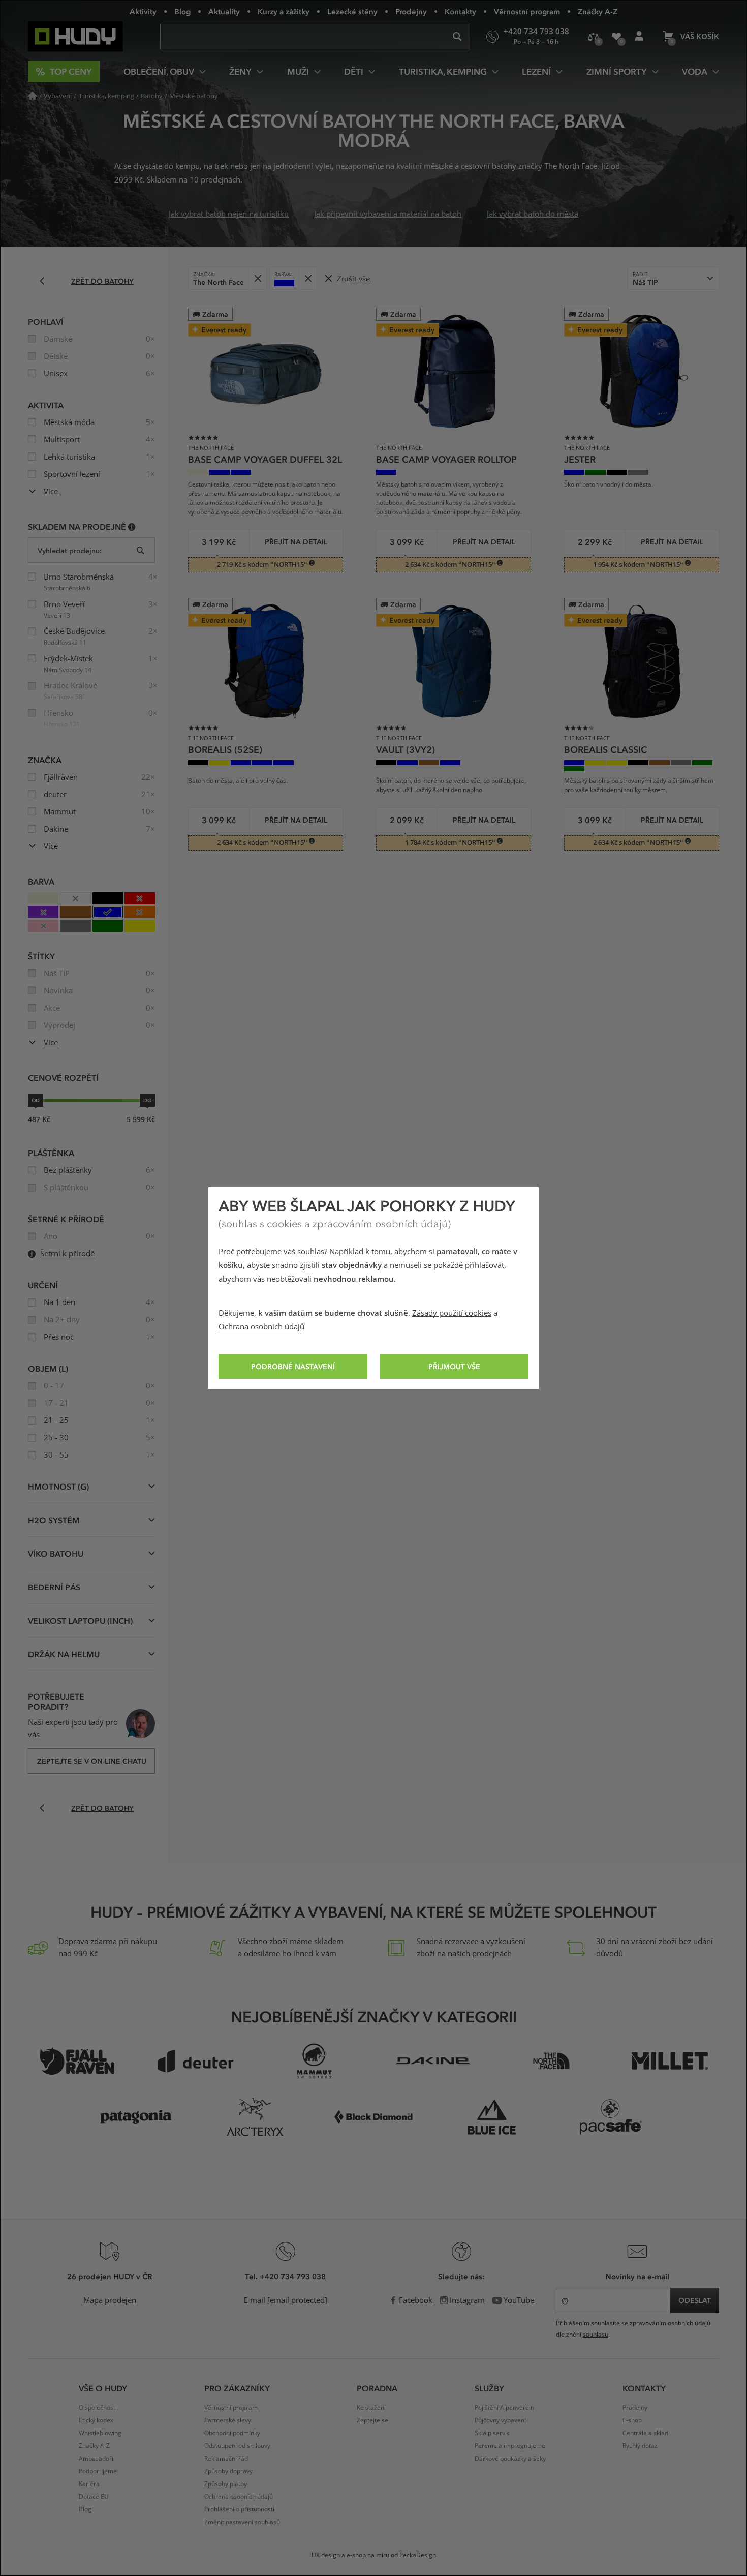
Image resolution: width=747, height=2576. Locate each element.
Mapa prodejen (110, 2300)
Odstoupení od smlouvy (237, 2446)
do (147, 1100)
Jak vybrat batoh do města (533, 214)
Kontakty (460, 11)
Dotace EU (94, 2497)
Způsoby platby (226, 2484)
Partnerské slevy (228, 2420)
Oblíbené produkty (616, 37)
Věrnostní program (527, 11)
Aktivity (143, 11)
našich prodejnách (480, 1954)
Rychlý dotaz (640, 2446)
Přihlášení (639, 37)
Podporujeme (98, 2471)
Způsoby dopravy (228, 2471)
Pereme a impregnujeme (510, 2446)
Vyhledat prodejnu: (70, 550)
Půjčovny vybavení (500, 2420)
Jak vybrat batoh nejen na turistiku (229, 214)
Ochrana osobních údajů (261, 1327)
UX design (326, 2555)
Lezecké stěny (352, 11)
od (36, 1100)
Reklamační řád (226, 2459)
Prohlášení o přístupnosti (239, 2509)
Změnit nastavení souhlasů (242, 2522)
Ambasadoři (96, 2459)
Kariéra (89, 2484)
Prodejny (411, 11)
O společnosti (98, 2408)
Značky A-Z (598, 11)
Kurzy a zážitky (284, 11)
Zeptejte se (372, 2420)
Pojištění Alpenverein (504, 2408)
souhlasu (596, 2335)
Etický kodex (96, 2420)
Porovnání (593, 37)
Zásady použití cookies (452, 1313)
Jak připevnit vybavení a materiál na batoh (388, 214)
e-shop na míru (368, 2555)
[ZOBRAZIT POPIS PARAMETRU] (132, 526)
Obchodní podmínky (232, 2433)
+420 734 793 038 (293, 2276)
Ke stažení (371, 2408)
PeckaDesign (418, 2555)
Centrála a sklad (645, 2433)
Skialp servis (492, 2433)
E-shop (632, 2420)
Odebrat (257, 278)
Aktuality (224, 11)
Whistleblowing (100, 2433)
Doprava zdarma (88, 1942)
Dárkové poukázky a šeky (510, 2459)
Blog (182, 11)
